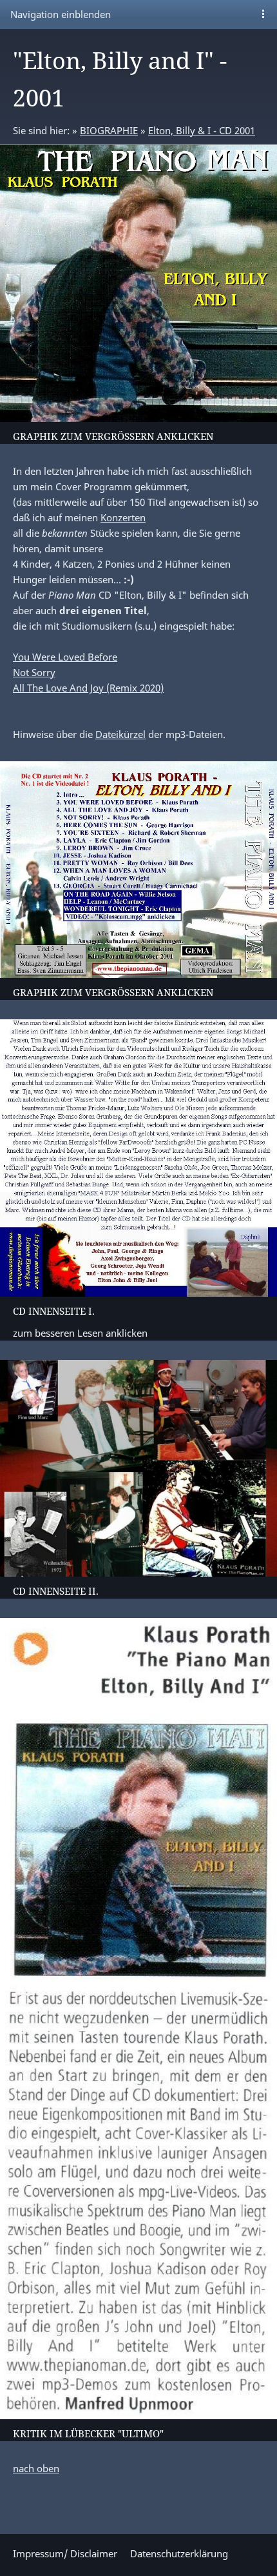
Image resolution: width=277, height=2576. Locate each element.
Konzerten (123, 517)
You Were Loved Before (65, 657)
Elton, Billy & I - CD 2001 (202, 130)
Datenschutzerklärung (179, 2553)
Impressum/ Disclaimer (65, 2553)
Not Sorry (34, 672)
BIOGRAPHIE (109, 130)
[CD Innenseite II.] (138, 1468)
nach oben (36, 2468)
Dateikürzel (120, 734)
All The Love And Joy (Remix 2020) (88, 688)
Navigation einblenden (61, 14)
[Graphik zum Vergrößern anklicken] (138, 283)
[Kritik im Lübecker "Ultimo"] (138, 2019)
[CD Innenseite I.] (138, 1158)
